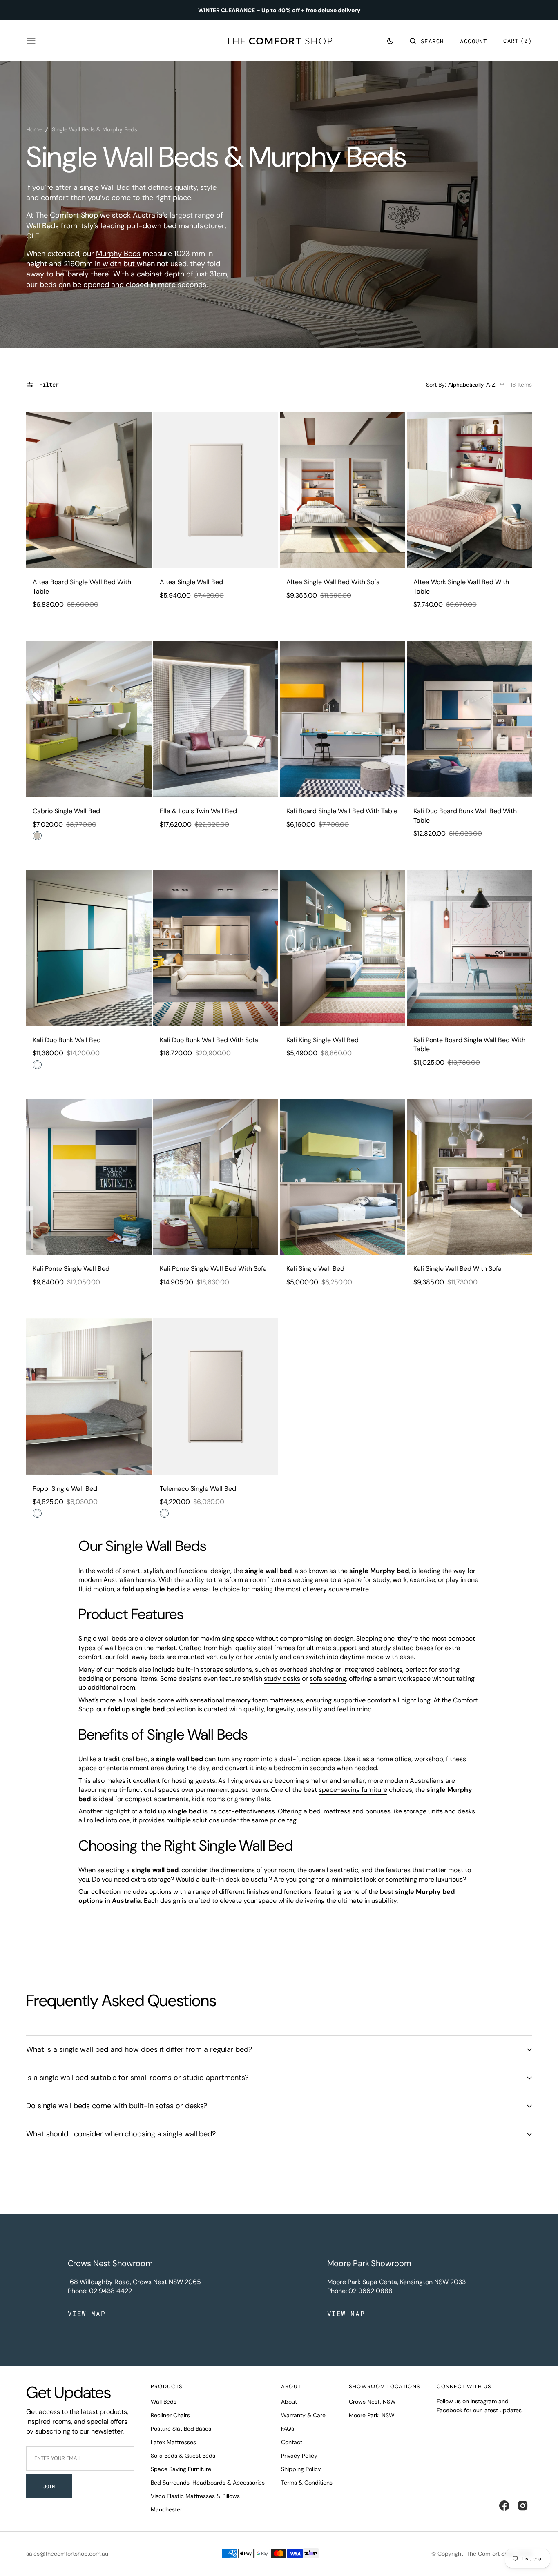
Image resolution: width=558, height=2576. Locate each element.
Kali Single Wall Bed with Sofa (458, 1269)
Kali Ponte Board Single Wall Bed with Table (469, 1044)
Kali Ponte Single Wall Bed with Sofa (213, 1269)
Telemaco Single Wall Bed (198, 1489)
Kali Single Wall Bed (315, 1269)
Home (34, 129)
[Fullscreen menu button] (31, 41)
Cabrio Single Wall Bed (66, 811)
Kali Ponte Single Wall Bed (71, 1269)
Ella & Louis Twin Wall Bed (198, 811)
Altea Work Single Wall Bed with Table (461, 586)
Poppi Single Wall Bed (65, 1489)
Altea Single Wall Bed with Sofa (333, 582)
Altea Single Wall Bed (191, 582)
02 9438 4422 (110, 2291)
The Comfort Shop (491, 2554)
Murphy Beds (118, 254)
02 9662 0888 (371, 2291)
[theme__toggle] (390, 41)
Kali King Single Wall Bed (323, 1040)
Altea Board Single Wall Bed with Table (82, 586)
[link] (89, 490)
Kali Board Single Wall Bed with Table (342, 811)
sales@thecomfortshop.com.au (67, 2554)
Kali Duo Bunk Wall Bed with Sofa (209, 1040)
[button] (427, 41)
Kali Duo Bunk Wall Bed (67, 1040)
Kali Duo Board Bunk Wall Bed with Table (465, 815)
